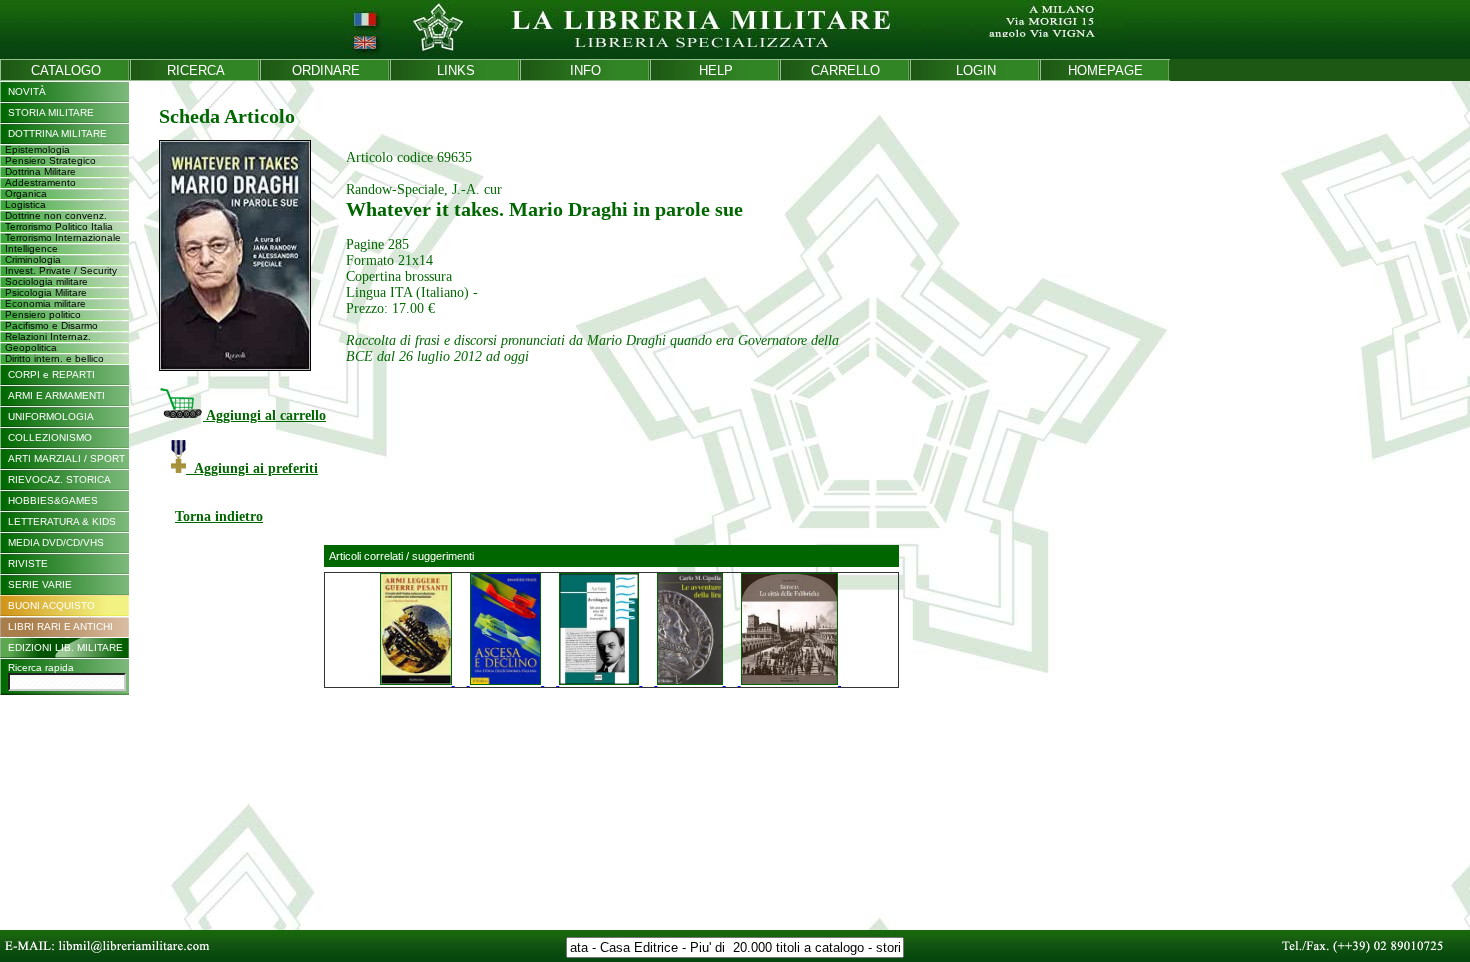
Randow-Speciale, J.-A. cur (424, 189)
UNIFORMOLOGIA (51, 416)
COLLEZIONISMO (50, 437)
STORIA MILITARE (51, 112)
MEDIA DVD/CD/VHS (56, 542)
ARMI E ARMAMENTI (56, 395)
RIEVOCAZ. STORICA (59, 479)
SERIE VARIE (40, 584)
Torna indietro (219, 516)
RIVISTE (28, 563)
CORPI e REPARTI (51, 374)
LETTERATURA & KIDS (62, 521)
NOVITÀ (27, 91)
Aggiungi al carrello (264, 415)
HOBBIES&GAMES (53, 500)
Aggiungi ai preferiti (252, 468)
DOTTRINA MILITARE (57, 133)
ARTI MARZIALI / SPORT (66, 458)
